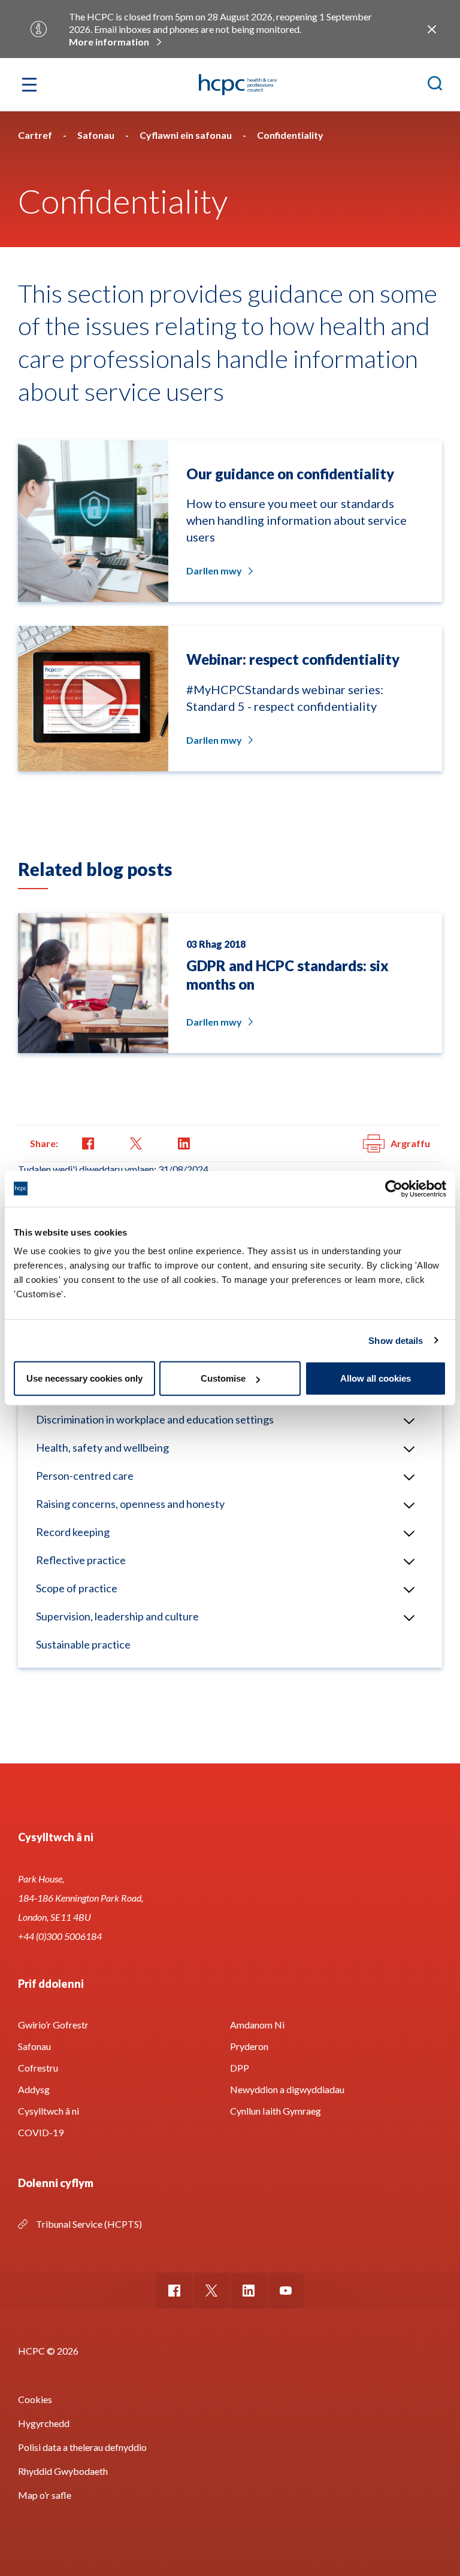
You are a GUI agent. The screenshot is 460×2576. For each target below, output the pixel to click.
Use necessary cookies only (84, 1378)
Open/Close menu (409, 1421)
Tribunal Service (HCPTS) (89, 2224)
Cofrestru (38, 2068)
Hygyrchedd (44, 2423)
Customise (223, 1378)
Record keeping (73, 1532)
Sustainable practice (83, 1644)
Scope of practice (77, 1588)
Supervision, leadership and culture (117, 1616)
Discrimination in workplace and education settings (155, 1419)
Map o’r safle (45, 2495)
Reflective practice (81, 1560)
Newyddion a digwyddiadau (287, 2089)
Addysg (34, 2089)
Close (432, 29)
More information (109, 42)
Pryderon (249, 2046)
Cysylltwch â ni (49, 2111)
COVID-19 (41, 2132)
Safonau (34, 2046)
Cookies (35, 2399)
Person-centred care (85, 1476)
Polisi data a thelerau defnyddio (82, 2447)
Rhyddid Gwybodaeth (63, 2471)
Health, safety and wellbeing (102, 1447)
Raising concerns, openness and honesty (130, 1504)
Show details (396, 1340)
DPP (240, 2068)
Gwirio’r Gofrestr (53, 2025)
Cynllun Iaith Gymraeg (276, 2111)
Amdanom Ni (257, 2025)
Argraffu (410, 1143)
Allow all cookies (376, 1378)
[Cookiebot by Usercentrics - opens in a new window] (394, 1188)
